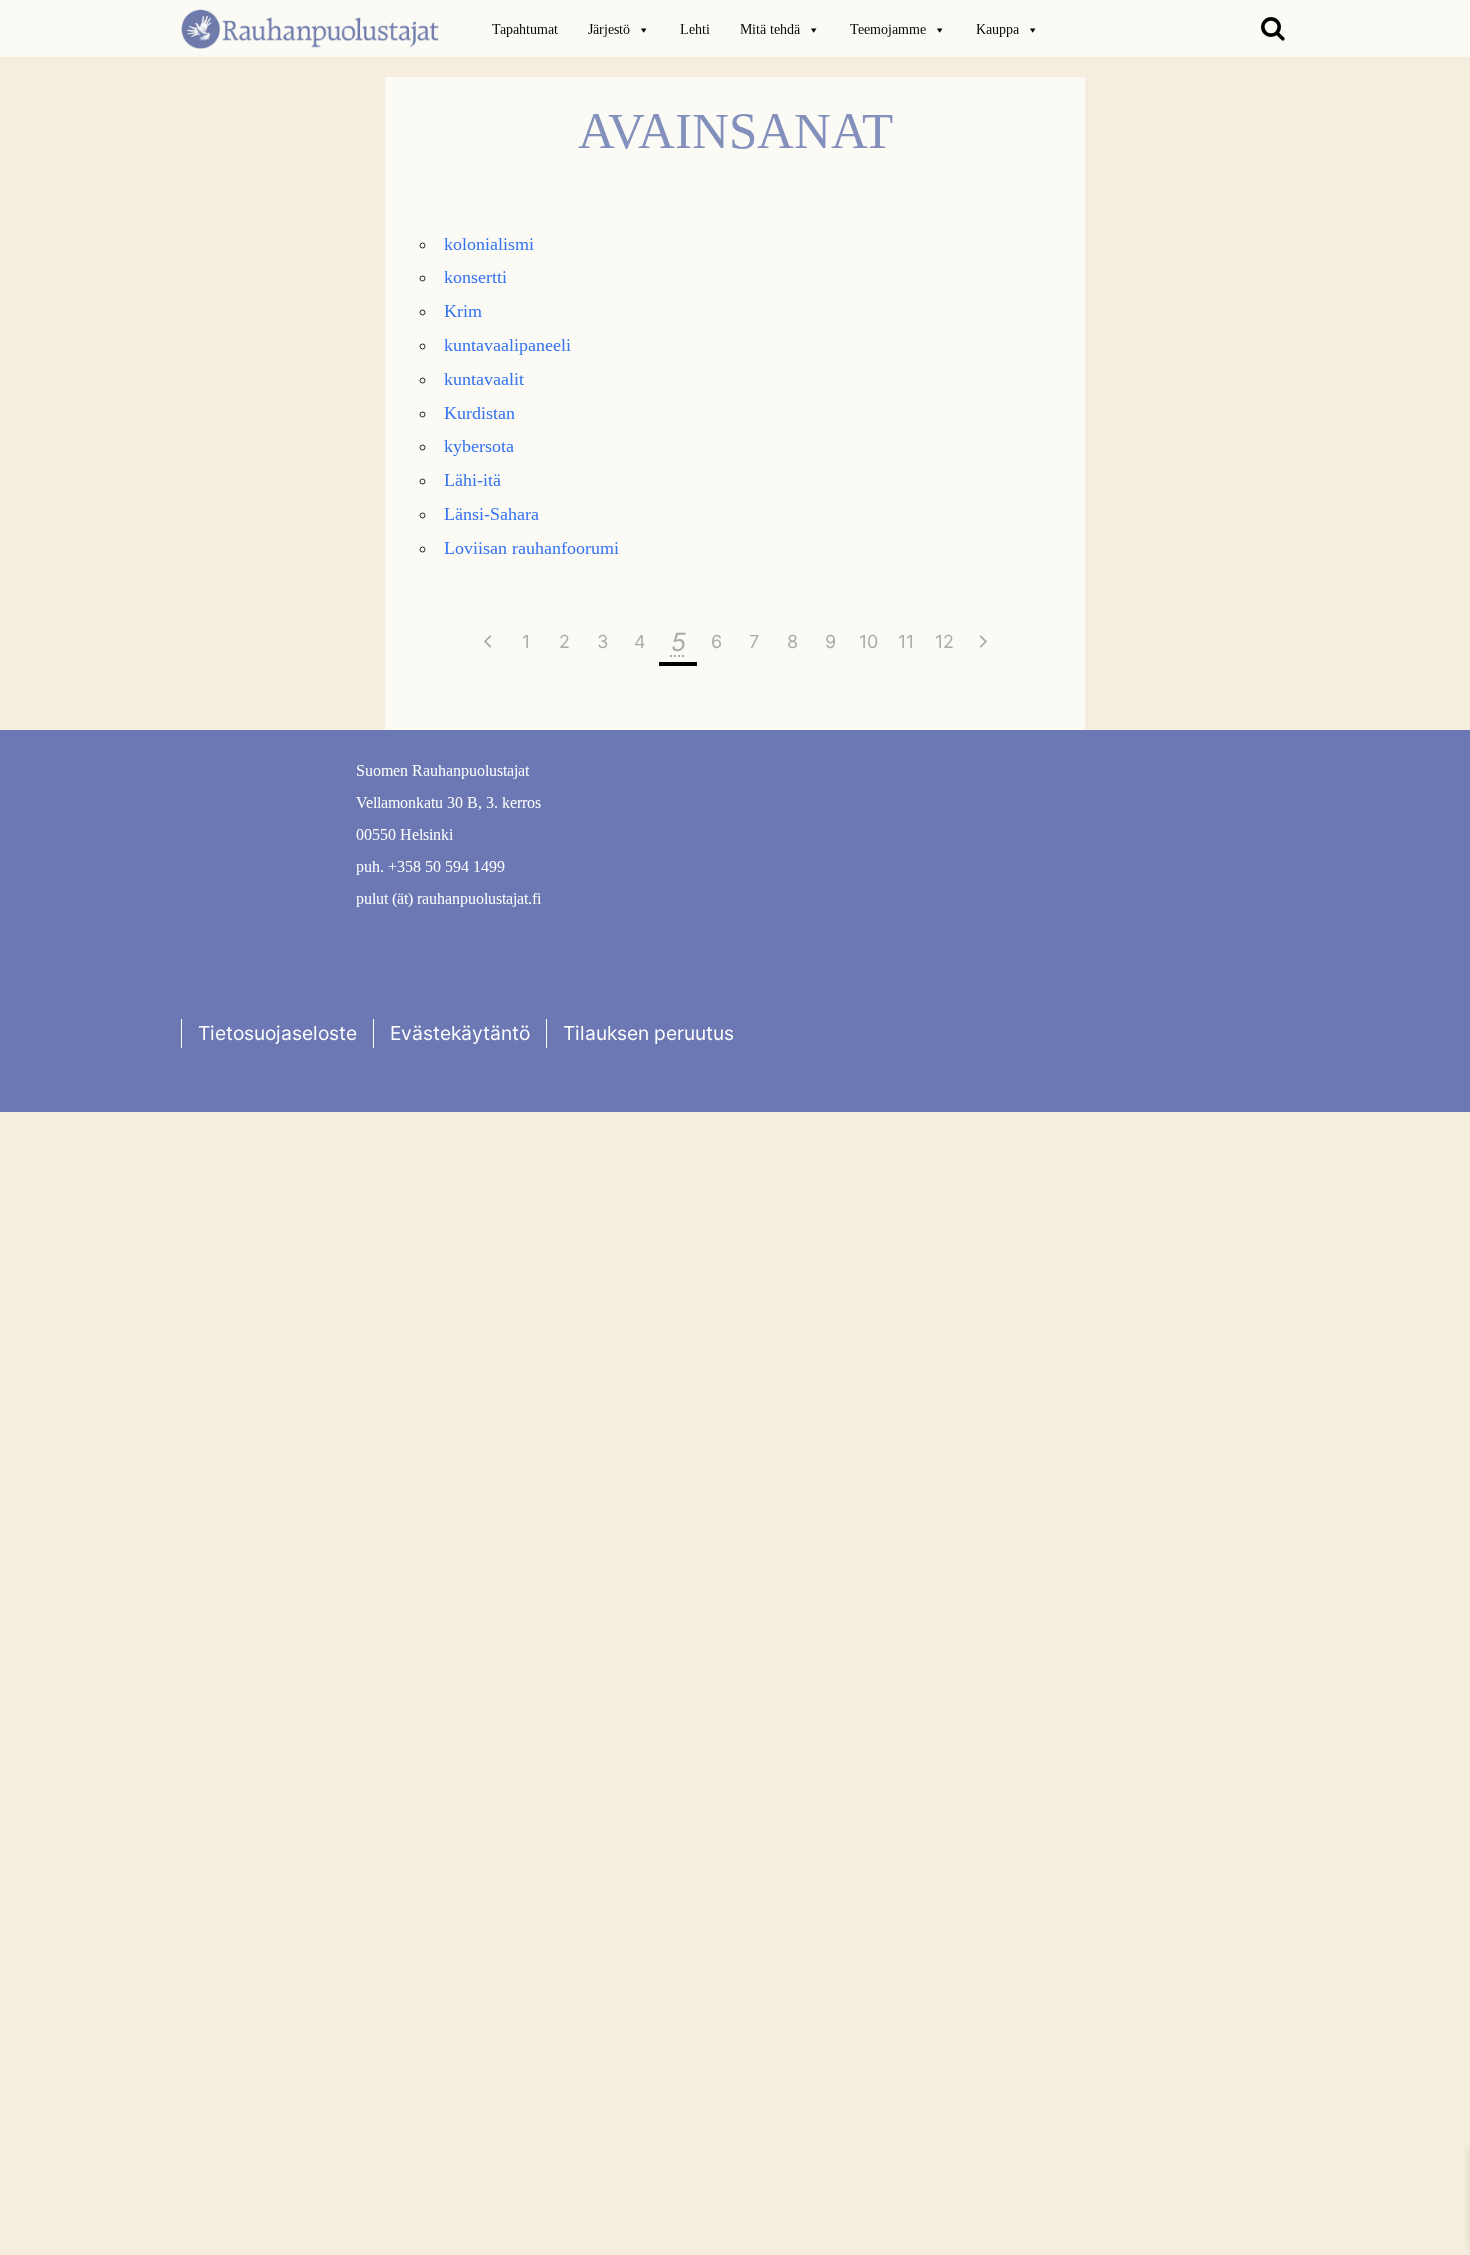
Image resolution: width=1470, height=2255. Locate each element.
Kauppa (997, 29)
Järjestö (609, 29)
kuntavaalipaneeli (507, 345)
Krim (463, 311)
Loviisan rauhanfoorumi (531, 548)
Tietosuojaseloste (277, 1033)
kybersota (479, 446)
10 (868, 641)
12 (944, 641)
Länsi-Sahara (491, 514)
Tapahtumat (525, 29)
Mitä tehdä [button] (770, 29)
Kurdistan (479, 413)
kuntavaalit (484, 379)
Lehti (695, 29)
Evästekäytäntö (460, 1033)
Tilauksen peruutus (648, 1033)
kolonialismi (489, 244)
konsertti (475, 277)
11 (906, 641)
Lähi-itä (472, 480)
